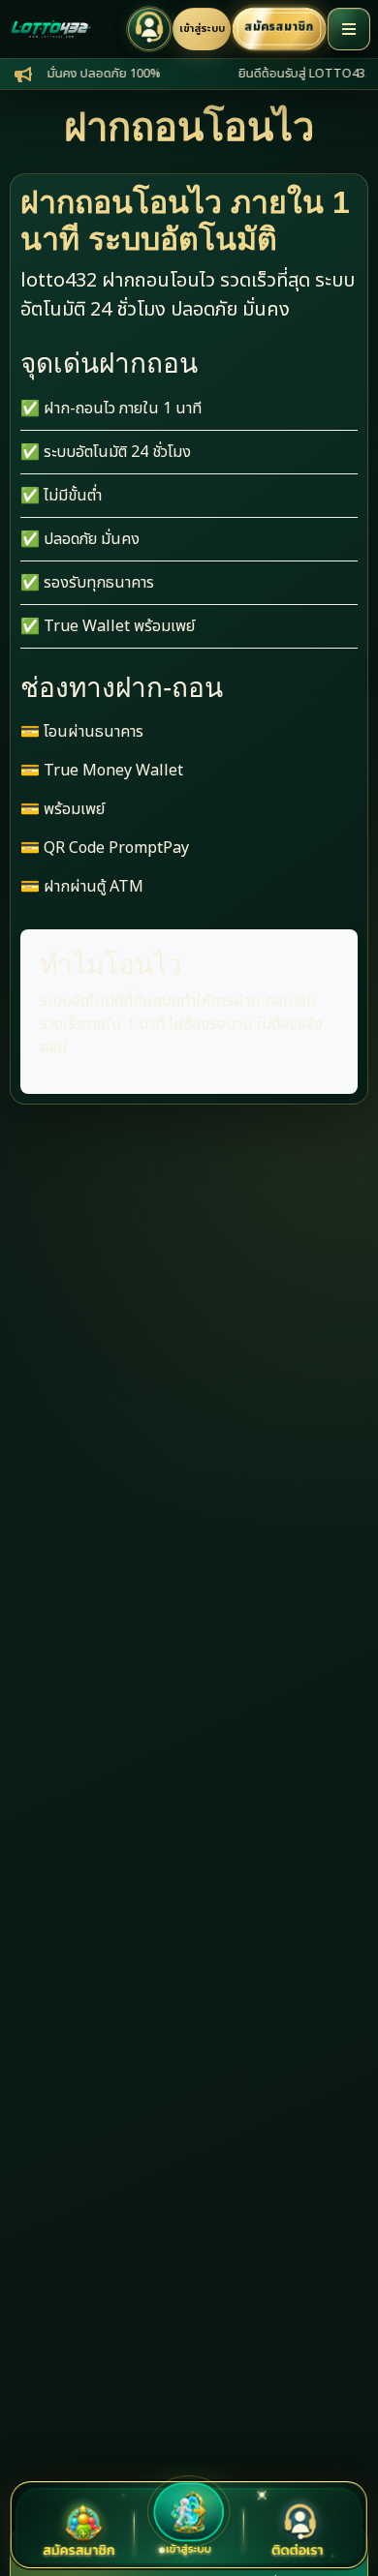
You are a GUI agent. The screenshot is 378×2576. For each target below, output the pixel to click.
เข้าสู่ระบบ (202, 29)
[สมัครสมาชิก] (80, 2532)
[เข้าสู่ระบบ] (189, 2516)
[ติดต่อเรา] (298, 2532)
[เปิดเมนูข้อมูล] (349, 29)
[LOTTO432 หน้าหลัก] (50, 29)
